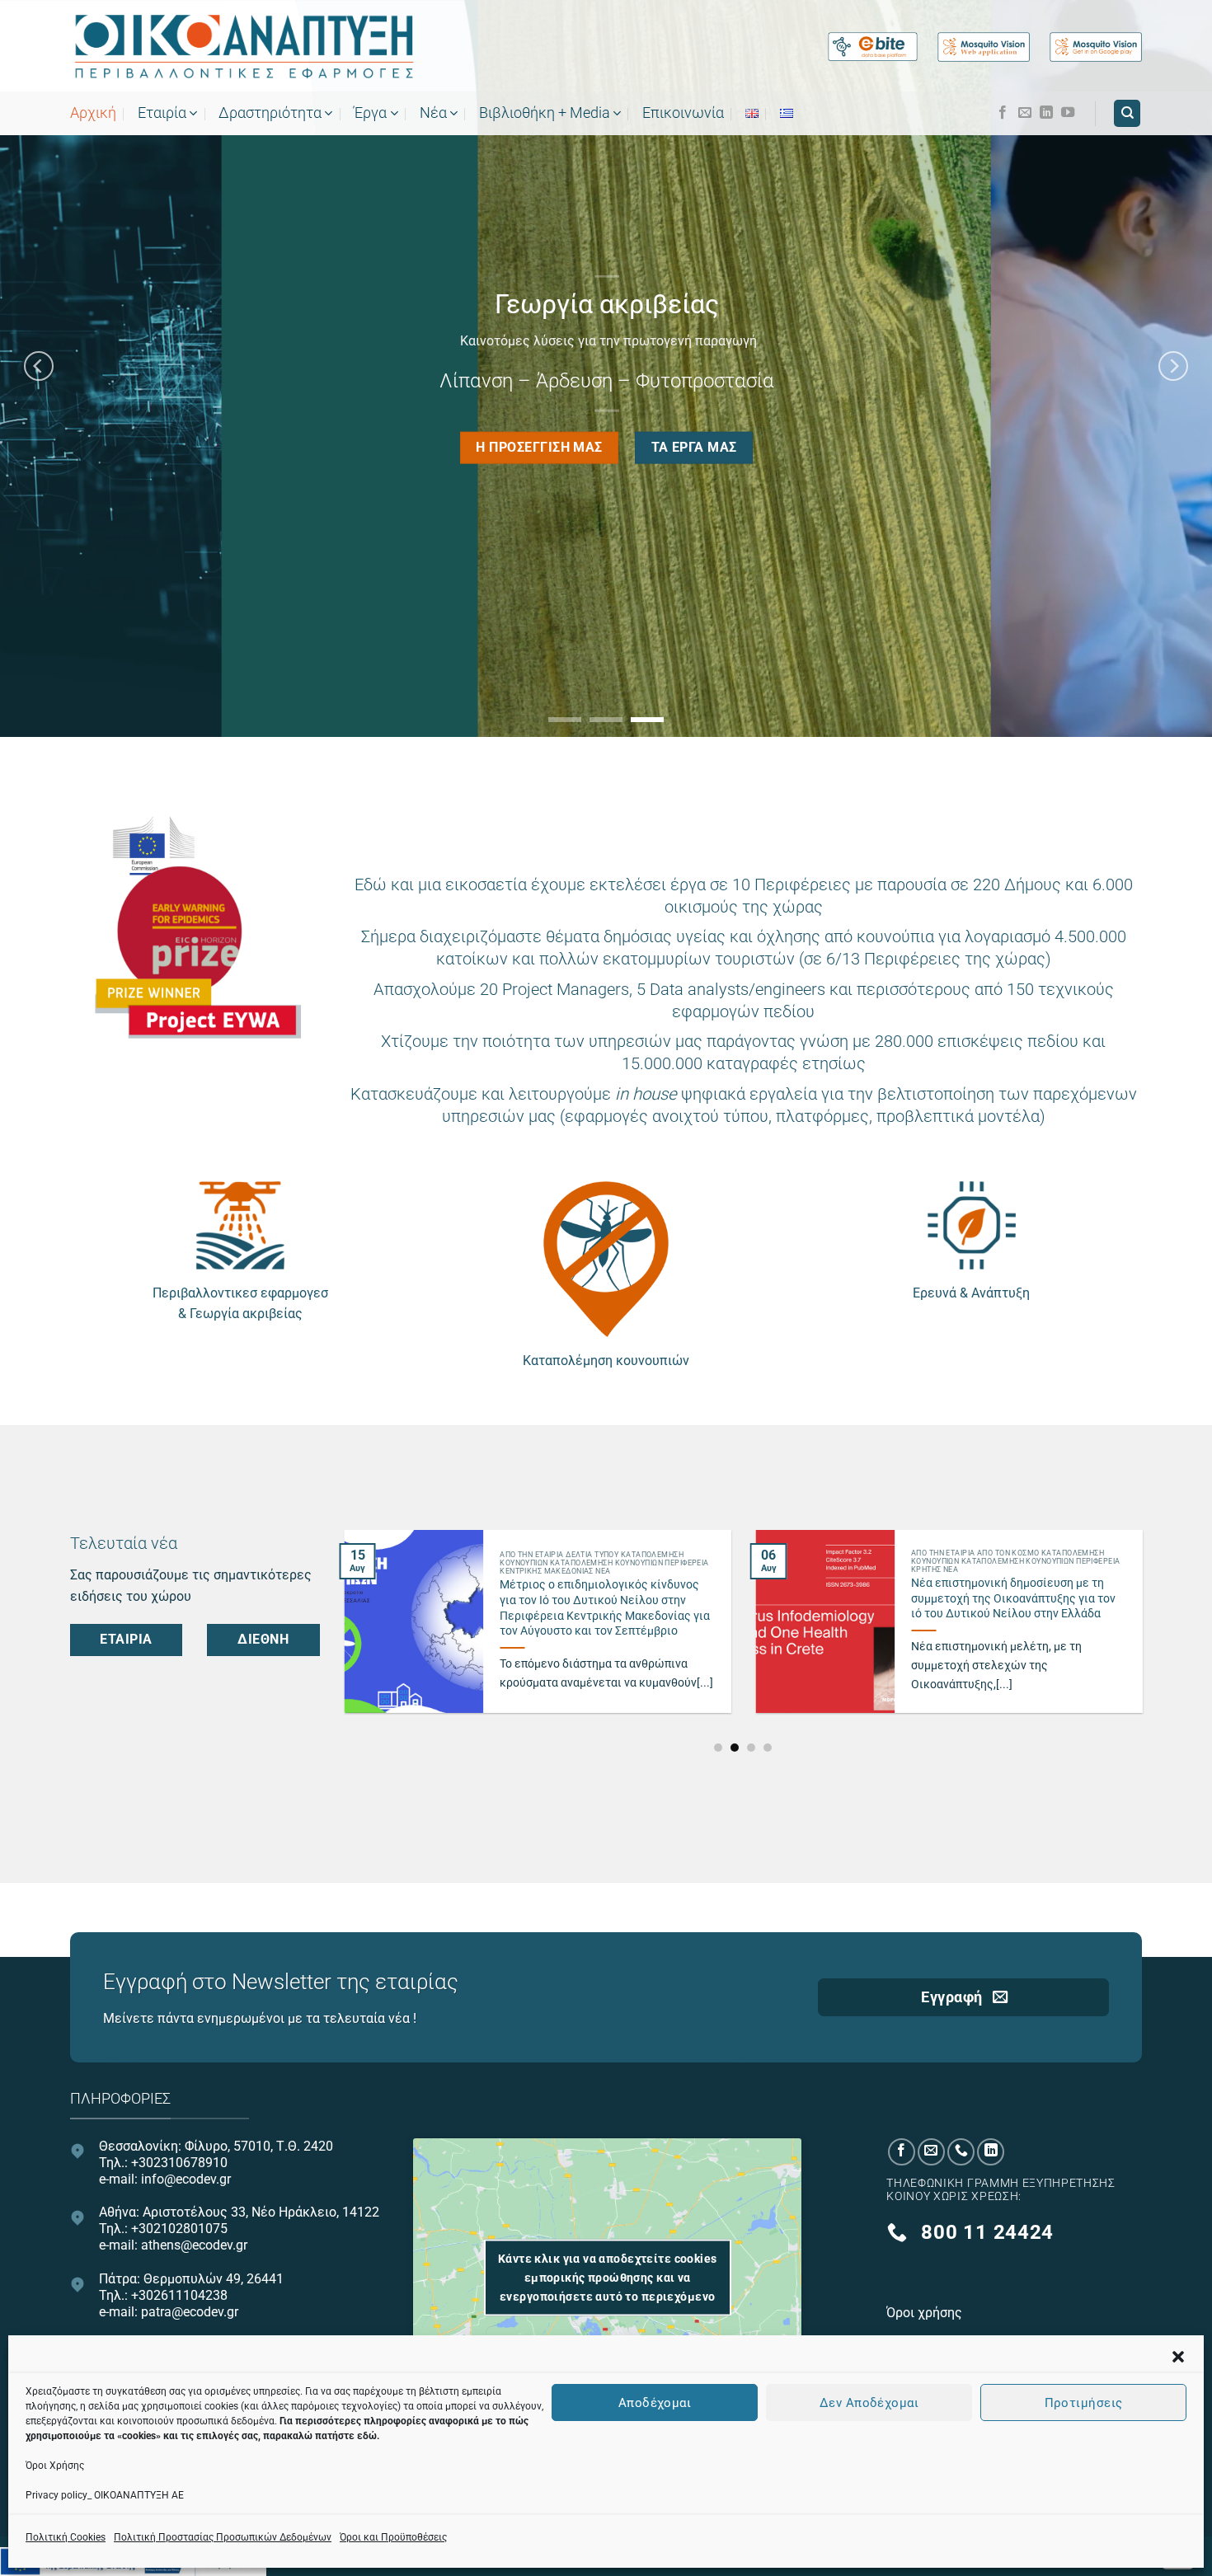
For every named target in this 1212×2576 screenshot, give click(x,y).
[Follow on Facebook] (1003, 113)
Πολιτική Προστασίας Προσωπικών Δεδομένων (223, 2537)
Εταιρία (162, 113)
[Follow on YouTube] (1068, 113)
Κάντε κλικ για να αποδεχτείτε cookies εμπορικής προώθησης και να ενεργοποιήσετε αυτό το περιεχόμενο (608, 2278)
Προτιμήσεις (1084, 2402)
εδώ (367, 2436)
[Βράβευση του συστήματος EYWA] (195, 927)
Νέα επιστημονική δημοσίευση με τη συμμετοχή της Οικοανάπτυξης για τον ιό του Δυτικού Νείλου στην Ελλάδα (1013, 1598)
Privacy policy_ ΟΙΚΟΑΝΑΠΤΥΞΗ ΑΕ (105, 2495)
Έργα (370, 113)
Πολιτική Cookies (66, 2537)
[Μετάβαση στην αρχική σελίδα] (243, 47)
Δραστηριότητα (270, 113)
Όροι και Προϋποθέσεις (393, 2537)
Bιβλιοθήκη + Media (545, 113)
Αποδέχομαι (655, 2402)
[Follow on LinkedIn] (1046, 113)
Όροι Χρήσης (55, 2466)
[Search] (1127, 113)
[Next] (1173, 366)
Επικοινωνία (683, 113)
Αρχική (93, 113)
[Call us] (961, 2152)
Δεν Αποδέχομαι (869, 2402)
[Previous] (39, 366)
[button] (1178, 2357)
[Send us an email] (1025, 113)
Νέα (433, 113)
